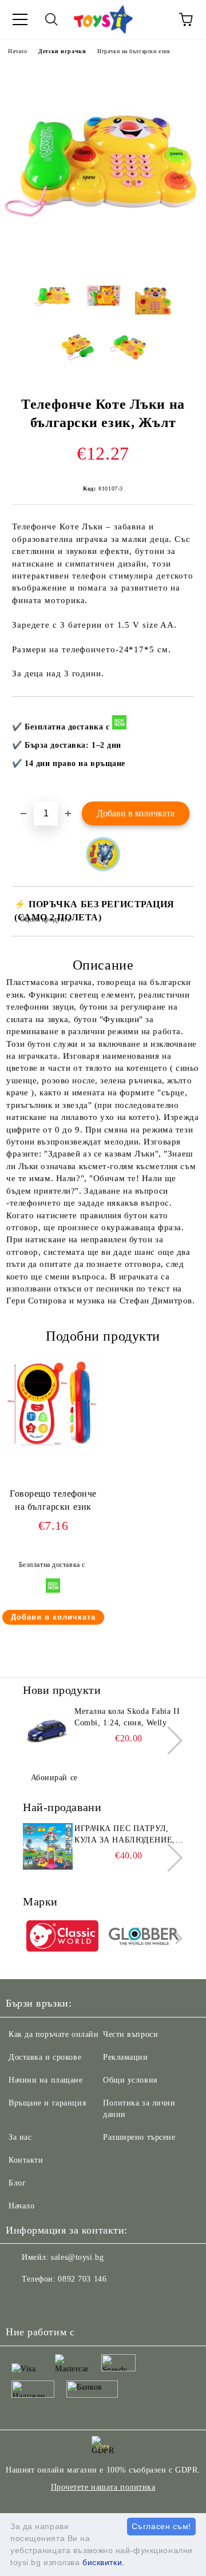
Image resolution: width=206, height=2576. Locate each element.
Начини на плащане (46, 2080)
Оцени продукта (45, 919)
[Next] (169, 1740)
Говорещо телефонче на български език (53, 1500)
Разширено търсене (139, 2137)
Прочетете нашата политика (103, 2487)
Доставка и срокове (45, 2057)
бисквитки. (104, 2562)
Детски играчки (62, 51)
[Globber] (144, 1938)
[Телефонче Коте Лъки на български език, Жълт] (103, 260)
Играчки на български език (134, 51)
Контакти (26, 2160)
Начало (17, 51)
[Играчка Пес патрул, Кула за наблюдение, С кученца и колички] (47, 1849)
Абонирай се (54, 1778)
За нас (20, 2137)
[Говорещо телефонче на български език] (53, 1445)
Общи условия (130, 2080)
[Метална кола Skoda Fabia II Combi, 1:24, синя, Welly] (47, 1732)
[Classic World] (62, 1938)
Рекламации (126, 2057)
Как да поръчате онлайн (54, 2034)
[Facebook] (21, 2302)
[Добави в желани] (178, 716)
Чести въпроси (130, 2034)
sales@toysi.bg (77, 2257)
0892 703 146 (82, 2279)
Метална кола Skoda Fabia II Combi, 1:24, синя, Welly (127, 1717)
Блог (17, 2183)
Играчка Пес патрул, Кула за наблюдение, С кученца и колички (129, 1835)
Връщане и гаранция (47, 2103)
